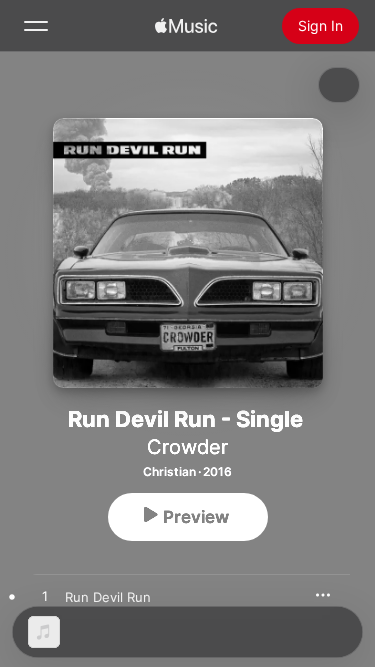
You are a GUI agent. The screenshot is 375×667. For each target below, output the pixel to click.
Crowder (187, 447)
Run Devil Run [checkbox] (108, 597)
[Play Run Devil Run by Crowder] (45, 597)
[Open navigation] (36, 26)
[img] (186, 26)
